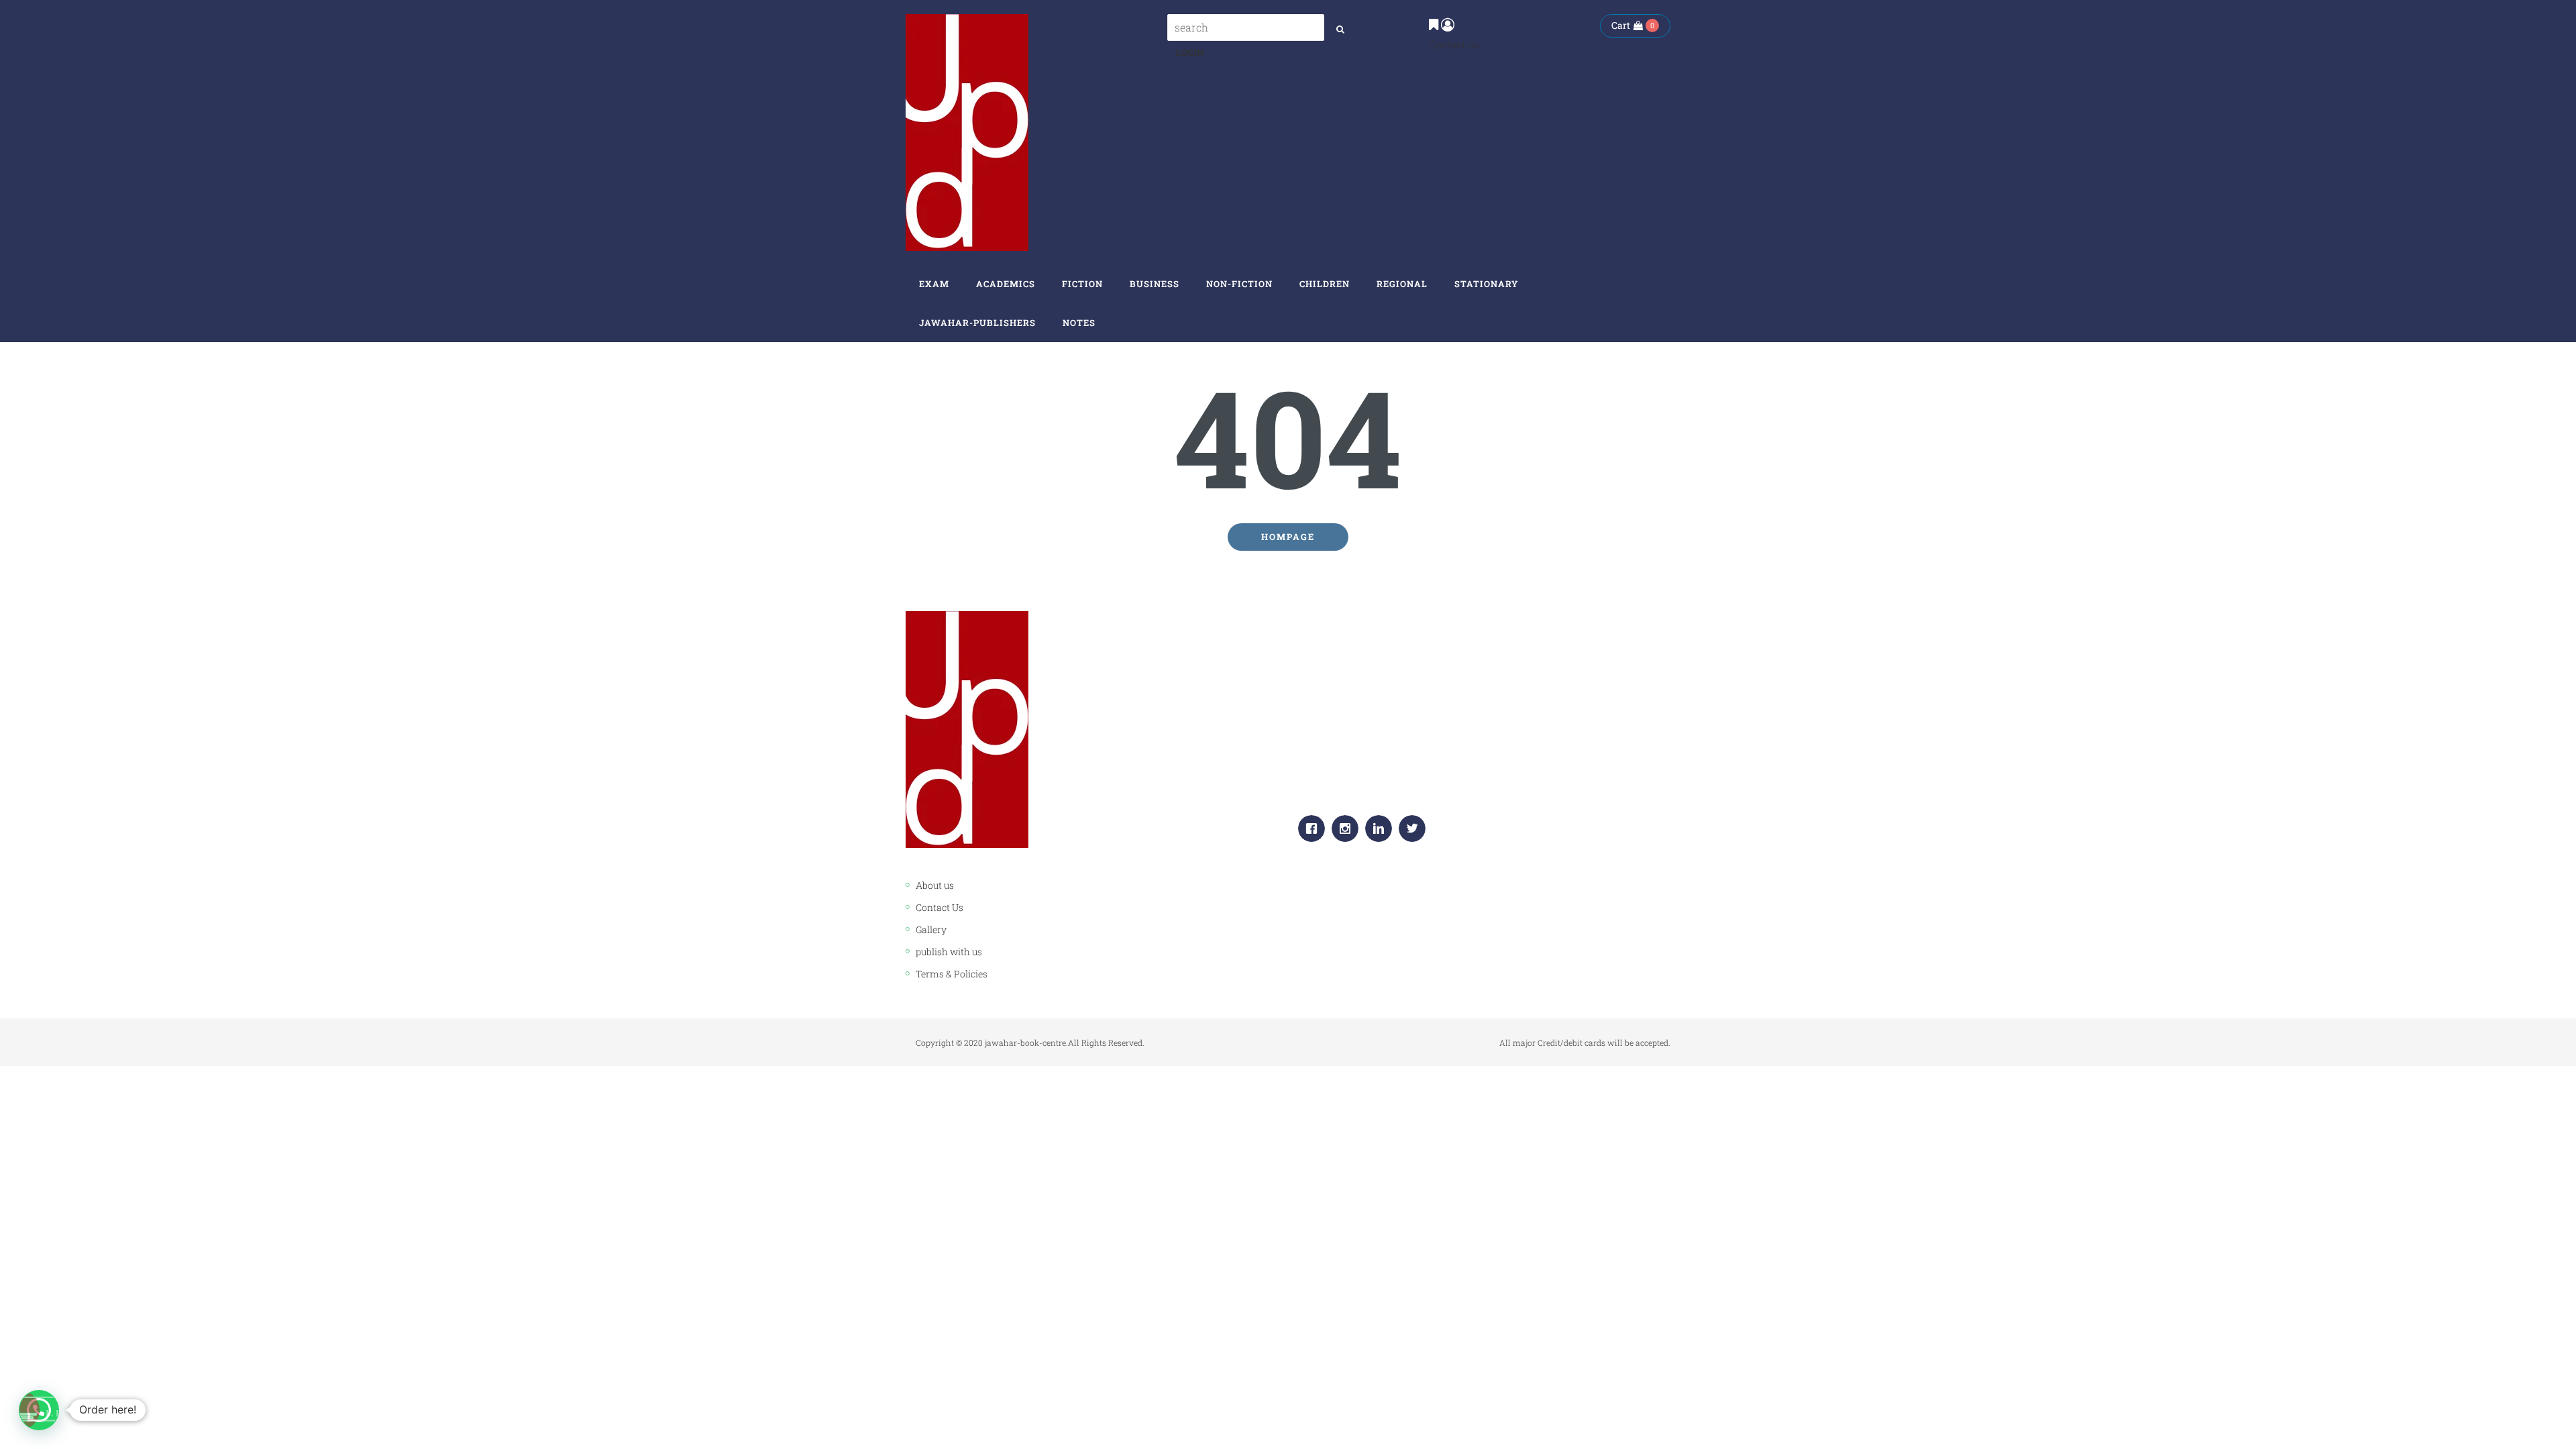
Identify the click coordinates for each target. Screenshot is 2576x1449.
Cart (1621, 25)
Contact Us (940, 907)
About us (935, 885)
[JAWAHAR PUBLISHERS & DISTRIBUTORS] (967, 132)
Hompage (1288, 537)
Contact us (1454, 44)
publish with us (949, 952)
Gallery (931, 929)
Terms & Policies (952, 974)
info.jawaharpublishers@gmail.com (1411, 782)
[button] (39, 1410)
